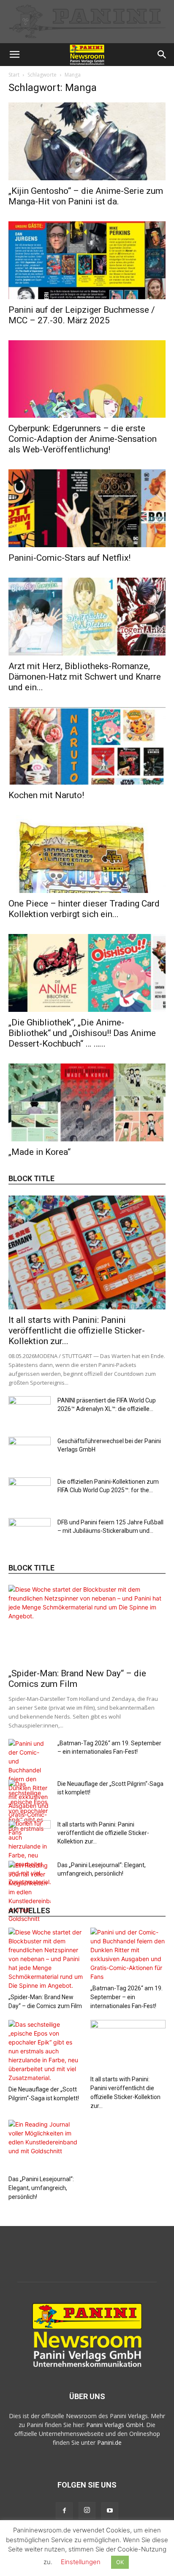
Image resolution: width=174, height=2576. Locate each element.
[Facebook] (64, 2511)
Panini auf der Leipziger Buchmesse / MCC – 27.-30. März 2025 (82, 315)
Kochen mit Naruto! (46, 795)
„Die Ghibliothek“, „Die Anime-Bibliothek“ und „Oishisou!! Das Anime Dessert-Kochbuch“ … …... (82, 1033)
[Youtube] (110, 2511)
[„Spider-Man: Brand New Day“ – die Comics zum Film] (87, 1624)
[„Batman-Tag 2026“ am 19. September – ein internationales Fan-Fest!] (128, 1954)
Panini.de (109, 2442)
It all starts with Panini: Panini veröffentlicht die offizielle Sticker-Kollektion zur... (77, 1331)
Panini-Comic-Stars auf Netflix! (69, 558)
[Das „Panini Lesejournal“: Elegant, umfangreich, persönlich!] (30, 1892)
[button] (14, 55)
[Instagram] (87, 2510)
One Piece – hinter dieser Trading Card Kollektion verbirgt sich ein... (84, 909)
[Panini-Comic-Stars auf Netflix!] (87, 508)
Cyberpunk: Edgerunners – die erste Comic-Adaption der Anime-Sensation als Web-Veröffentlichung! (83, 439)
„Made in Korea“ (39, 1152)
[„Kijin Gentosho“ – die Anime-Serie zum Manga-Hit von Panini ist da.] (87, 141)
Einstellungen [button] (81, 2562)
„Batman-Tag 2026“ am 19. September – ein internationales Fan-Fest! (126, 1997)
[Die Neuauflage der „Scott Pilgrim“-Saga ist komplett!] (46, 2051)
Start (14, 75)
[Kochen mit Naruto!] (87, 746)
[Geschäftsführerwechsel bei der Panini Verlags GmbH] (30, 1452)
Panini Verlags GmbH (115, 2425)
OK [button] (120, 2562)
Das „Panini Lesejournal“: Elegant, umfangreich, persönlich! (41, 2188)
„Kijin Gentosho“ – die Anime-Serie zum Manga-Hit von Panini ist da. (86, 196)
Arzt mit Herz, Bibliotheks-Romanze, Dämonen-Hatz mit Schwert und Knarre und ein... (85, 677)
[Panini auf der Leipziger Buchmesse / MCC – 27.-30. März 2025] (87, 260)
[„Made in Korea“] (87, 1102)
